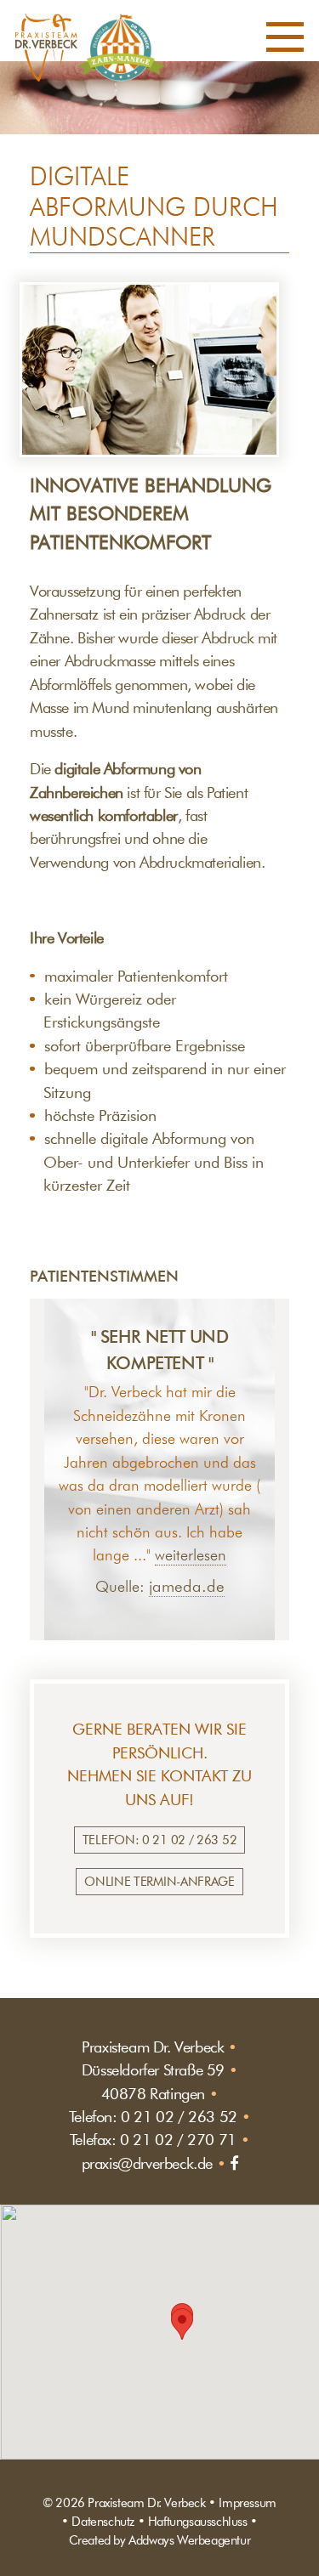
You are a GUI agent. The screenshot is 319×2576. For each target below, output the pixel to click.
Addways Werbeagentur (189, 2540)
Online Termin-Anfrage (159, 1881)
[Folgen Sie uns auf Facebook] (234, 2163)
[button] (285, 41)
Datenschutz (103, 2521)
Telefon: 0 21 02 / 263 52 (160, 1840)
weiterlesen (191, 1555)
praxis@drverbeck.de (147, 2163)
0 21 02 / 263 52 (179, 2117)
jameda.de (187, 1586)
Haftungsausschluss (198, 2521)
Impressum (247, 2502)
